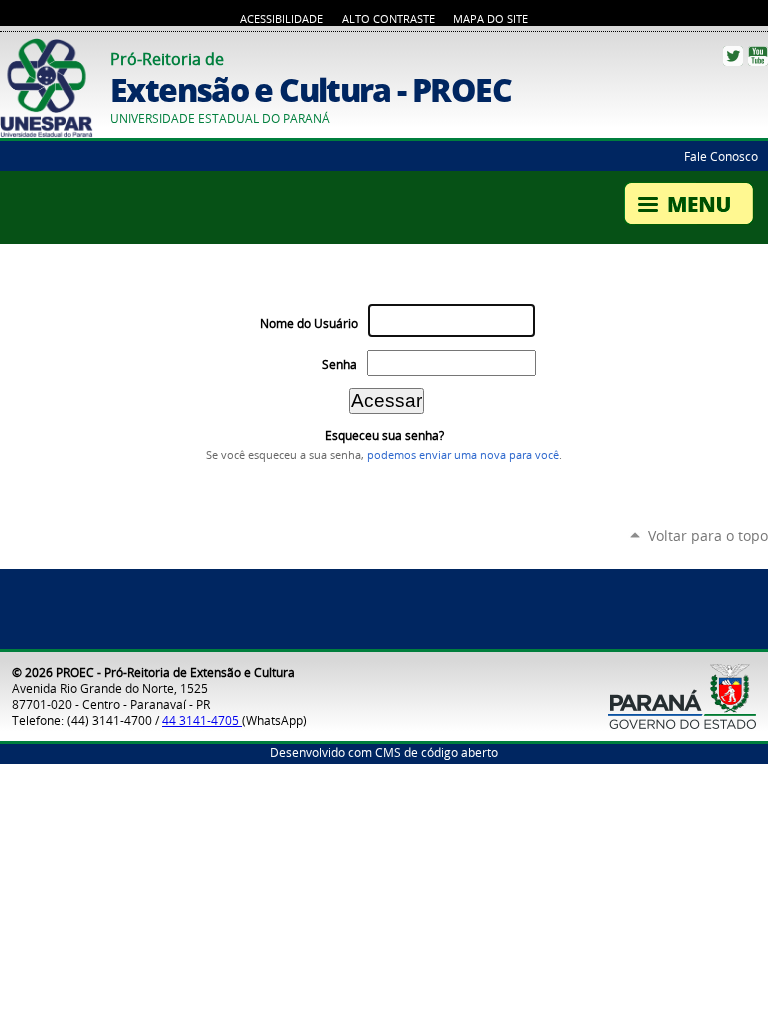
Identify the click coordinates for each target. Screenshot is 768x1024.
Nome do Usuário (309, 323)
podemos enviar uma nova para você (463, 455)
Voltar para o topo (708, 535)
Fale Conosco (721, 156)
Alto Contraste (388, 19)
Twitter (733, 56)
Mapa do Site (490, 19)
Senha (339, 364)
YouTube (758, 56)
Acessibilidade (281, 19)
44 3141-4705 (202, 720)
